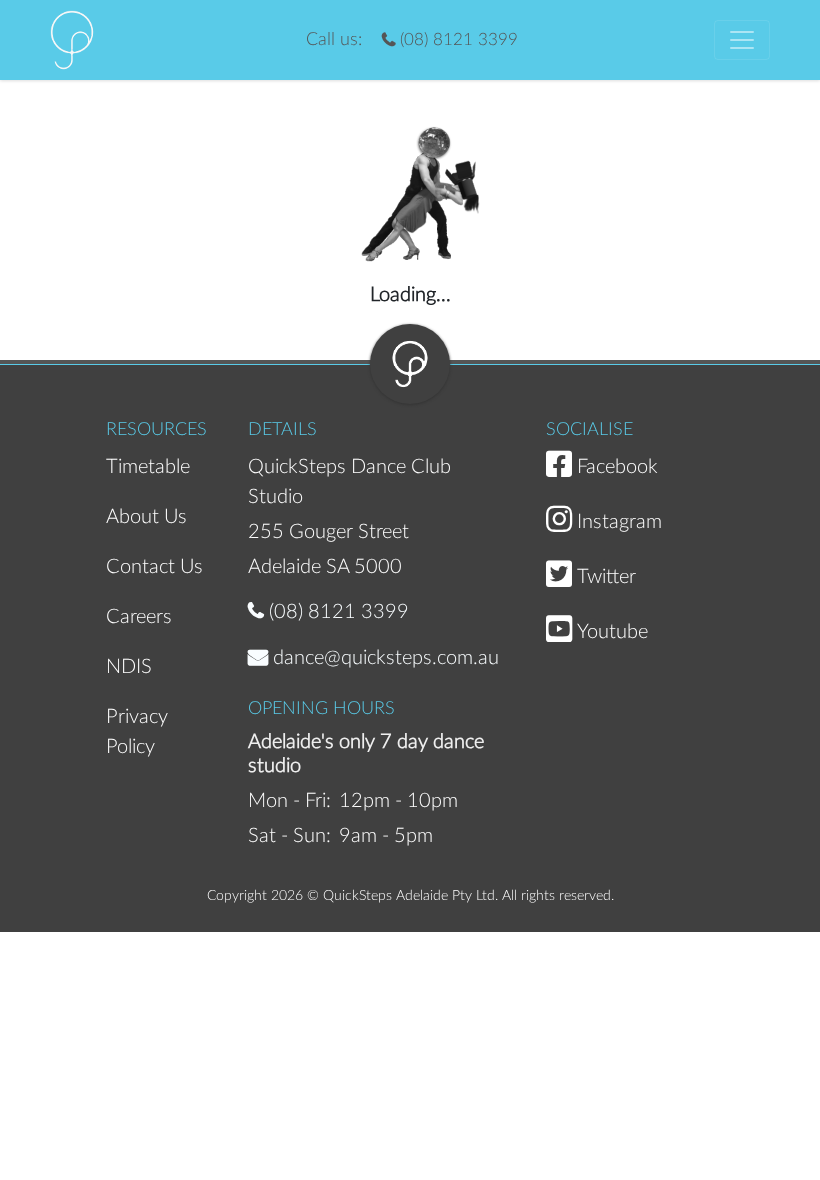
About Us (146, 517)
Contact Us (154, 567)
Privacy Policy (137, 729)
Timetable (148, 467)
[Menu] (742, 40)
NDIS (129, 667)
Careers (139, 617)
